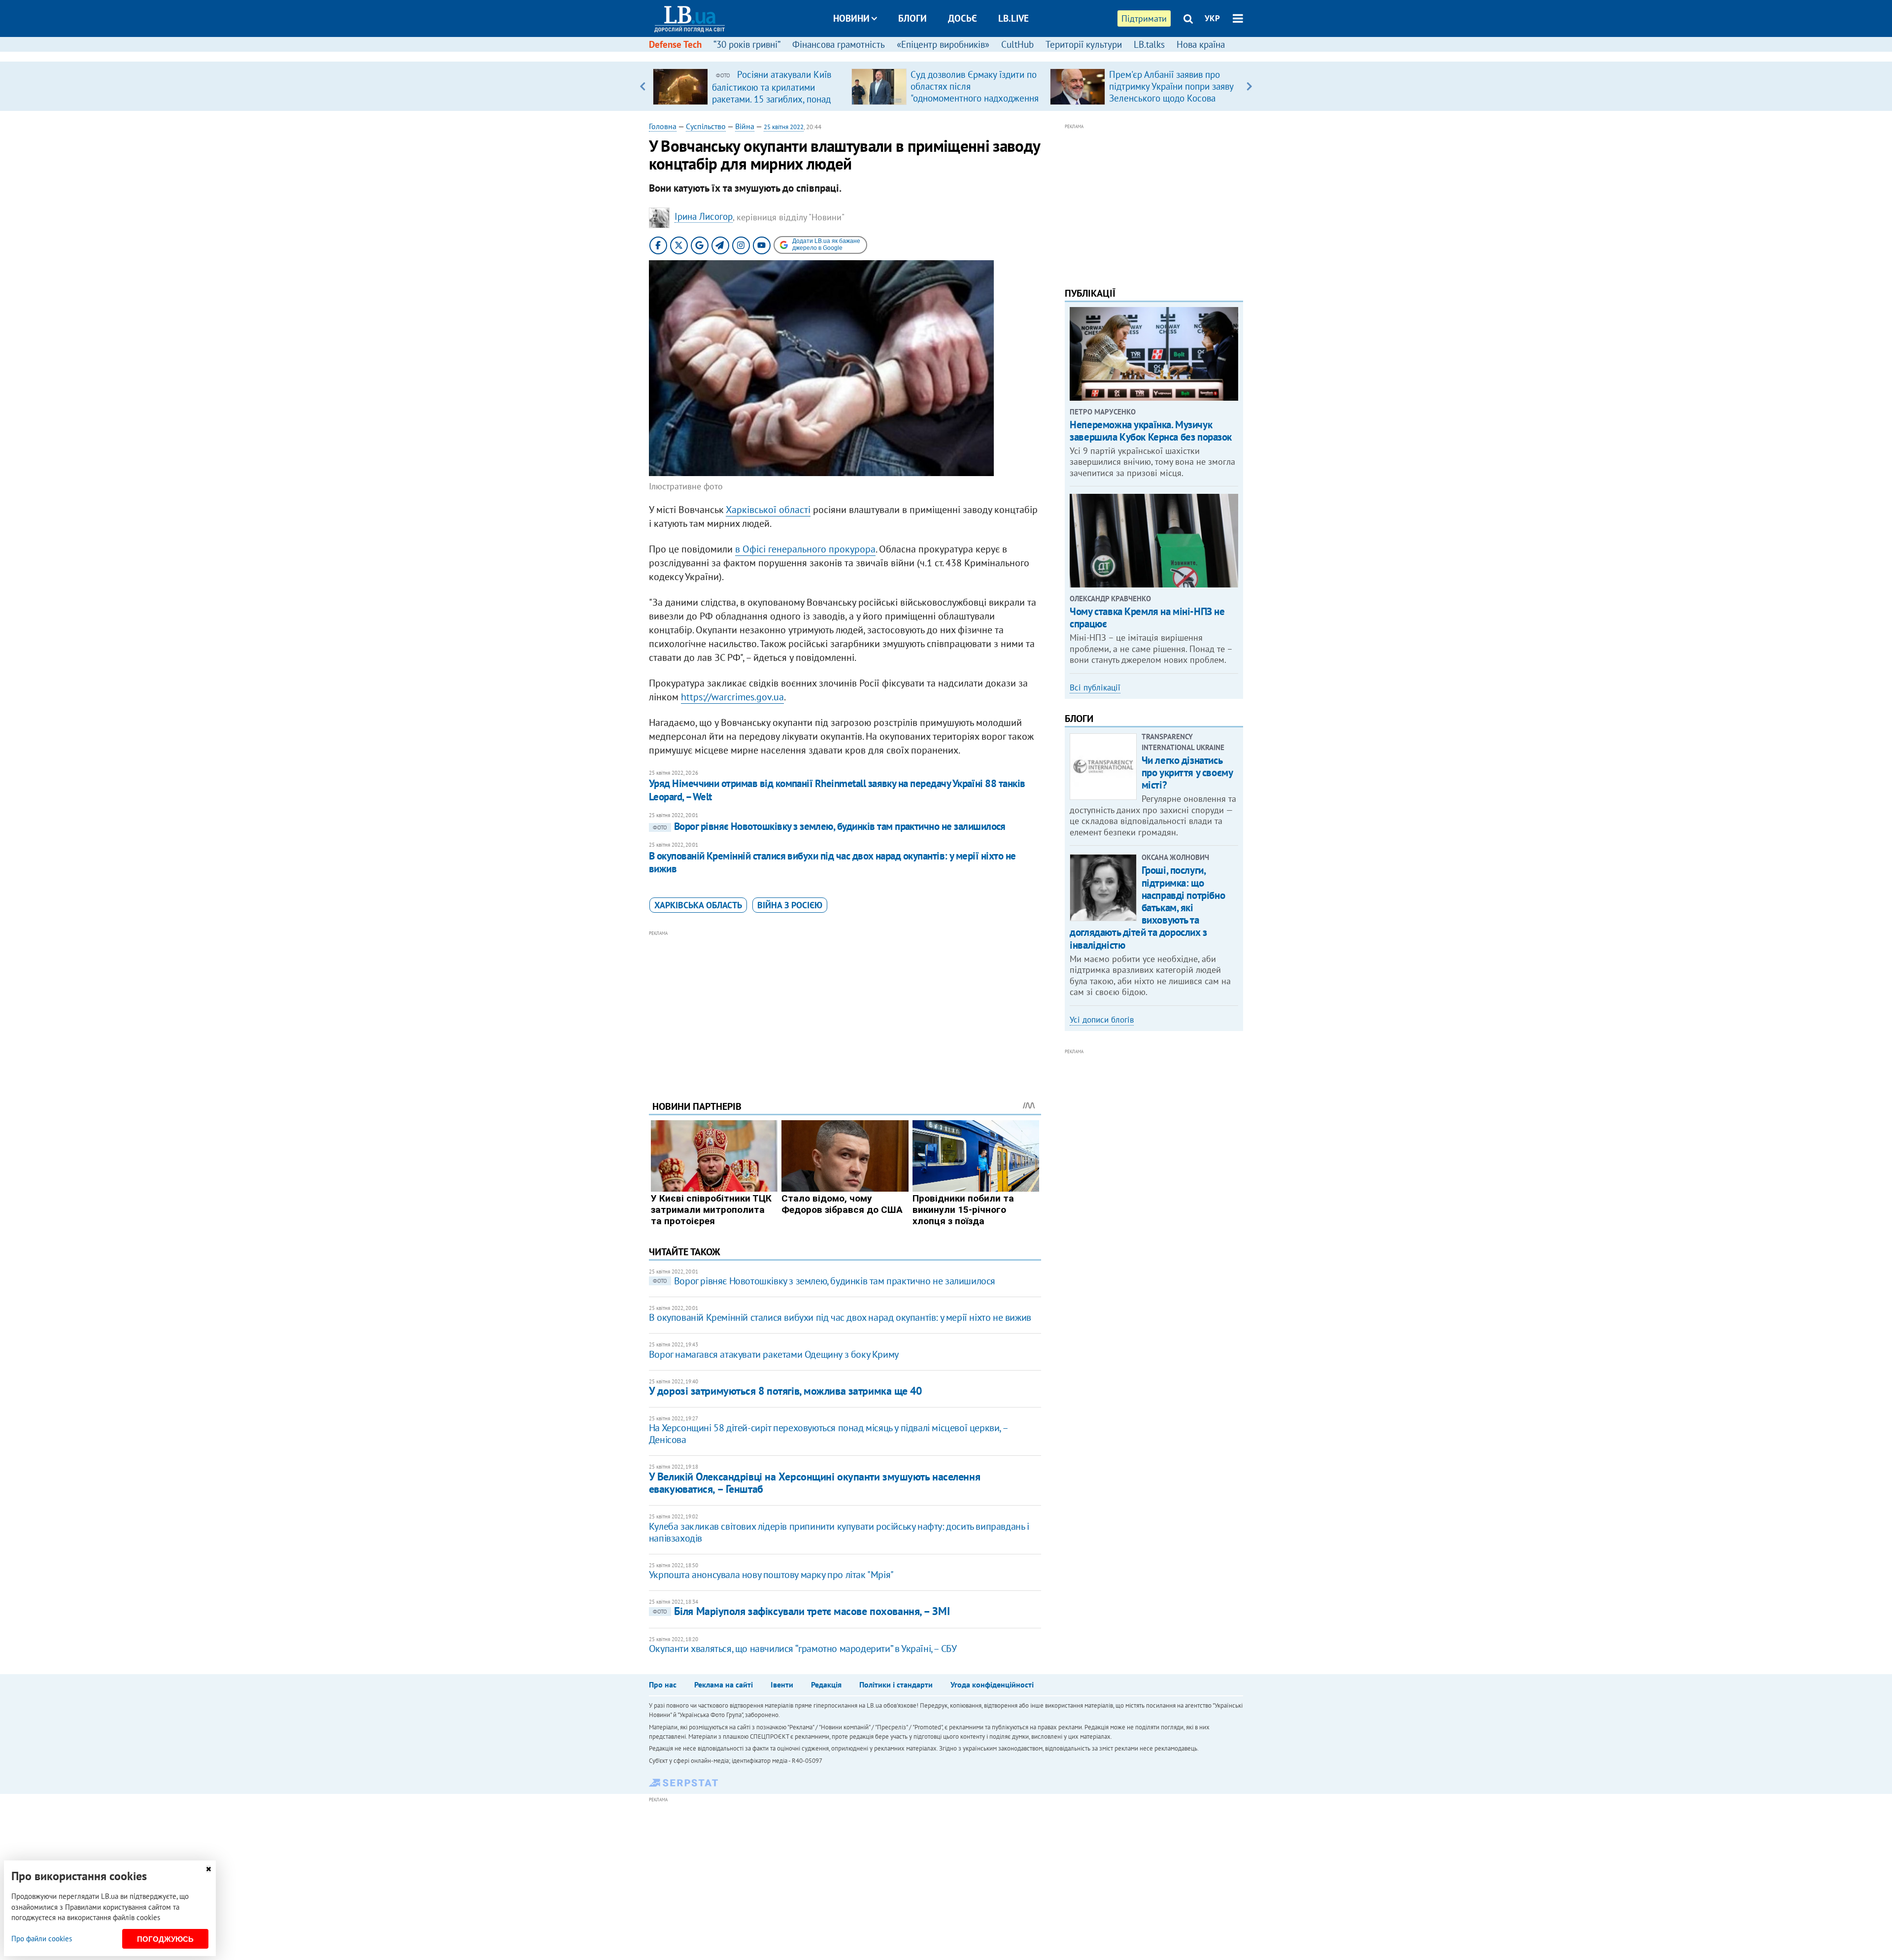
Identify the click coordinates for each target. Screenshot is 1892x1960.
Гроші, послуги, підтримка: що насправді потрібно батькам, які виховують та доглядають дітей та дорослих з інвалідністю (1147, 907)
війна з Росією (790, 905)
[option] (748, 86)
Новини (851, 18)
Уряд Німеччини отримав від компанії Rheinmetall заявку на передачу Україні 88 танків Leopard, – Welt (837, 790)
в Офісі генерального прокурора (805, 549)
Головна (663, 126)
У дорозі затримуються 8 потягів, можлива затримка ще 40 (785, 1391)
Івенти (782, 1685)
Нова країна (1201, 44)
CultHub (1017, 44)
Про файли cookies (42, 1939)
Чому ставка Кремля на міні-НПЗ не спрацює (1147, 618)
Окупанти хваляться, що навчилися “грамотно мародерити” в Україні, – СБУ (803, 1649)
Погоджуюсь (165, 1939)
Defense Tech (675, 44)
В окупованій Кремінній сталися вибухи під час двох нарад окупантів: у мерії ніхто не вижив (832, 862)
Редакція (826, 1685)
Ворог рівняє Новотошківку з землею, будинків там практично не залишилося (829, 826)
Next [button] (1249, 86)
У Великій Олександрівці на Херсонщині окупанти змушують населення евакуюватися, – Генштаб (814, 1483)
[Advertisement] (845, 1008)
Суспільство (706, 126)
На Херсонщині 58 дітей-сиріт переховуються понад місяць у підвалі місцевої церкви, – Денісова (828, 1434)
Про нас (663, 1685)
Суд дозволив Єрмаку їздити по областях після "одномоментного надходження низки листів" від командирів (975, 92)
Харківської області (768, 510)
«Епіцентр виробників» (943, 44)
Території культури (1084, 44)
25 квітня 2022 (784, 127)
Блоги (912, 18)
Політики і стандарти (896, 1685)
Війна (745, 126)
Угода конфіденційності (992, 1685)
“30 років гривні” (747, 44)
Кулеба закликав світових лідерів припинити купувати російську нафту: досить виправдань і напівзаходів (839, 1532)
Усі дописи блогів (1102, 1020)
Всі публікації (1095, 688)
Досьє (963, 18)
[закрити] (208, 1869)
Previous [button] (643, 86)
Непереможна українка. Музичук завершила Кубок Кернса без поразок (1151, 431)
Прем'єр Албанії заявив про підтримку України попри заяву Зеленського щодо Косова (1171, 86)
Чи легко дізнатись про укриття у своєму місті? (1187, 773)
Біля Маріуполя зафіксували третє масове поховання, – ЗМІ (801, 1611)
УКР (1212, 18)
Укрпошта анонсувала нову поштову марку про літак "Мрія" (771, 1575)
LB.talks (1149, 44)
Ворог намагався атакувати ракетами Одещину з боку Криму (774, 1354)
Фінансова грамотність (839, 44)
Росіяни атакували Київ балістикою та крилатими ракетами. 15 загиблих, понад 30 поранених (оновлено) (772, 93)
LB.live (1014, 18)
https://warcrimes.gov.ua (732, 697)
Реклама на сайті (724, 1685)
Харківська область (698, 905)
